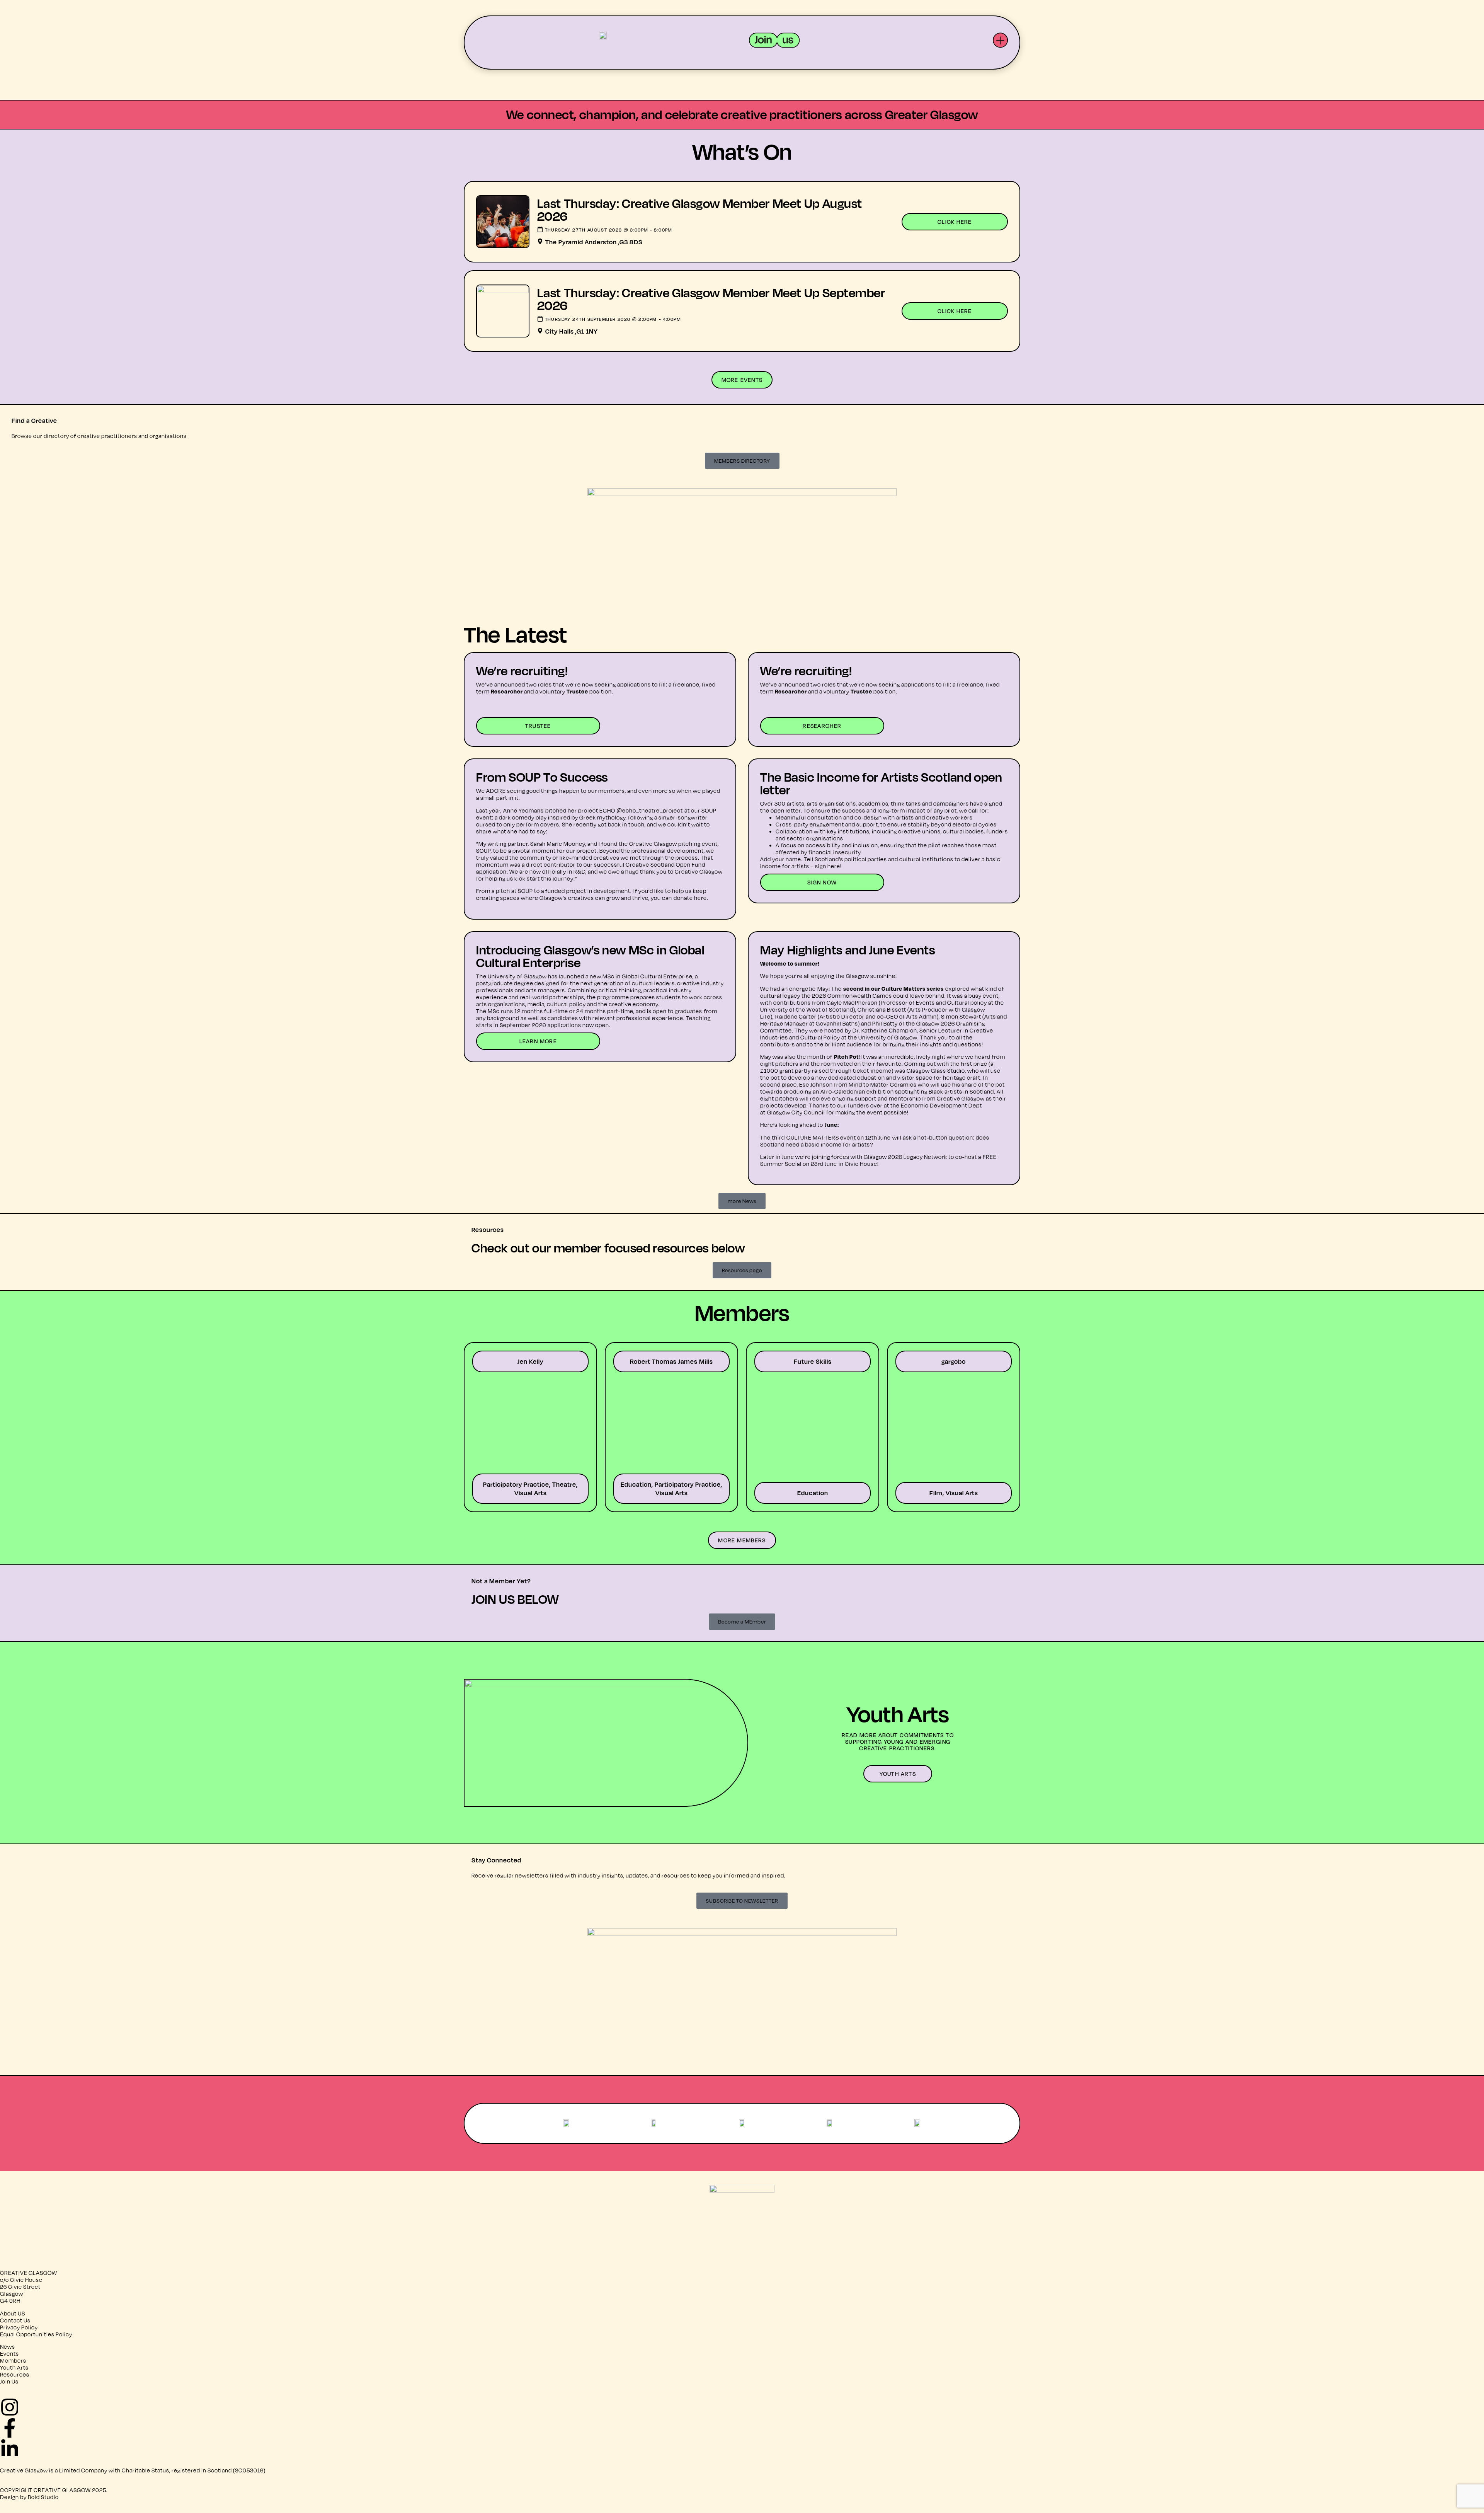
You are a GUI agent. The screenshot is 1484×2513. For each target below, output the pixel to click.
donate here (690, 898)
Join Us (9, 2381)
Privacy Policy (19, 2327)
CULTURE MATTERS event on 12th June (839, 1137)
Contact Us (15, 2320)
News (8, 2347)
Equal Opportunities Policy (36, 2334)
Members (13, 2361)
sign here (828, 866)
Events (9, 2354)
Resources (15, 2374)
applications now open (578, 1025)
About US (13, 2313)
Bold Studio (43, 2497)
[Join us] (774, 40)
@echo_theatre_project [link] (650, 810)
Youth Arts (14, 2367)
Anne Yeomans (523, 810)
